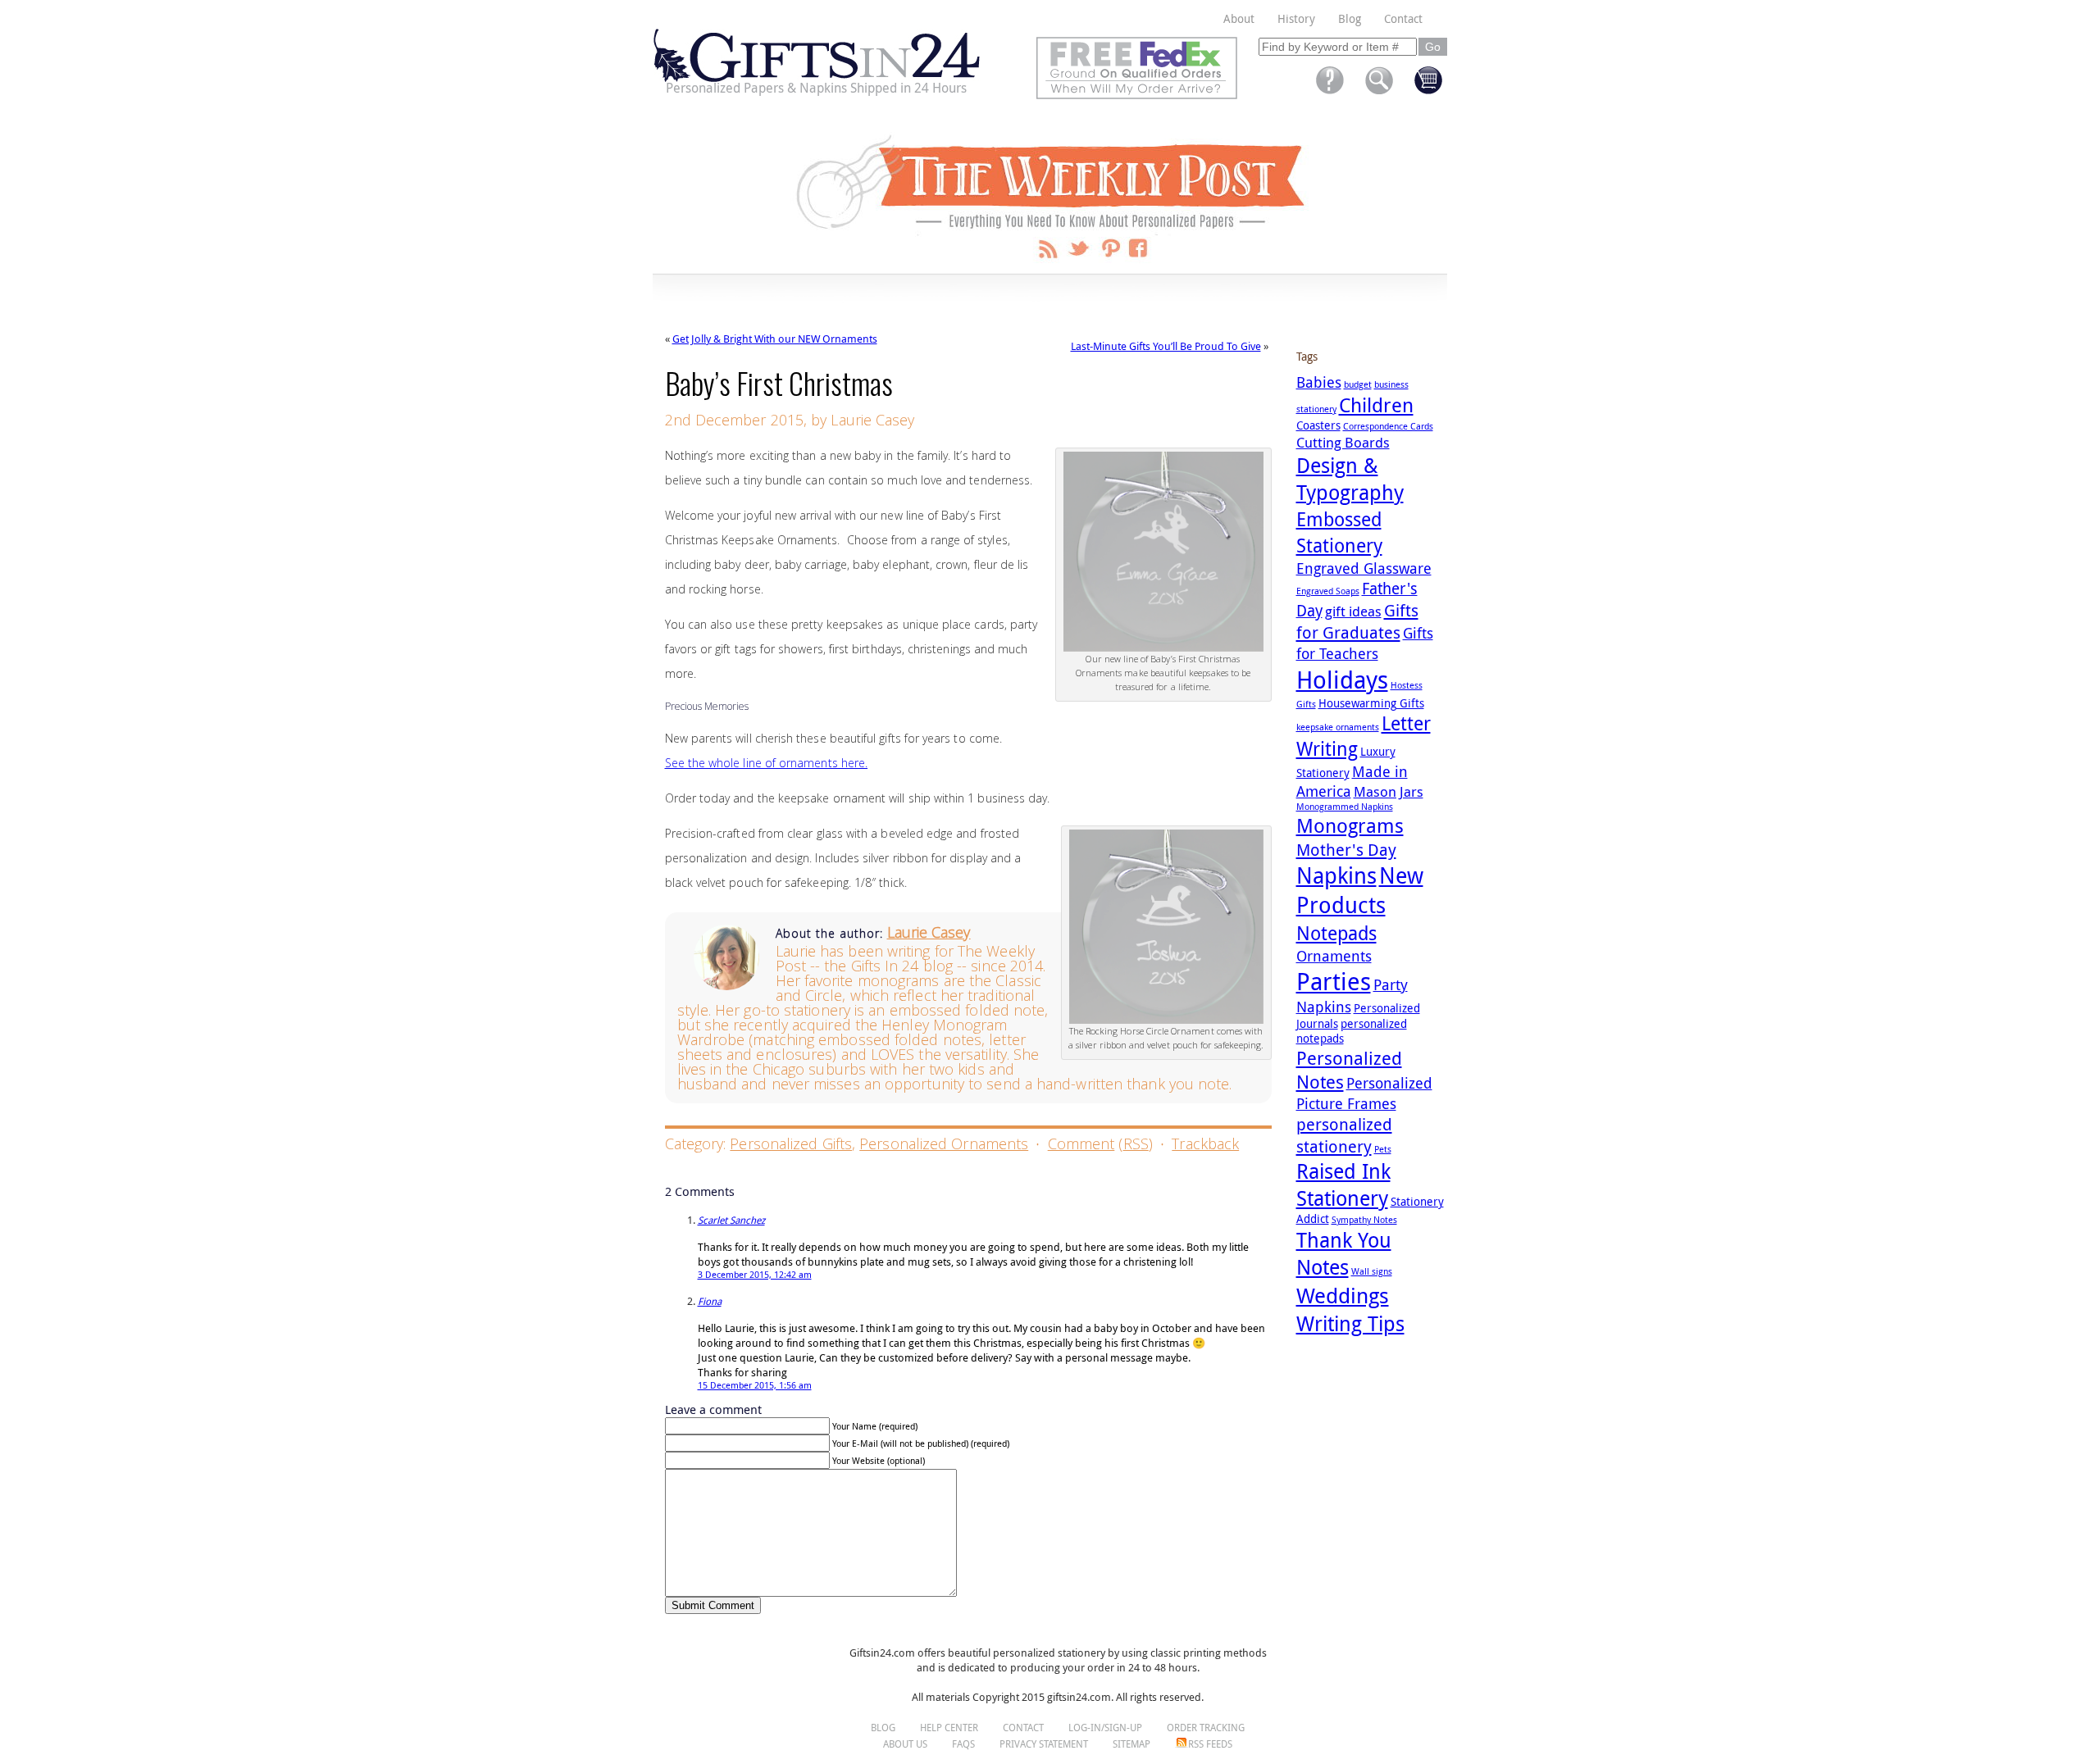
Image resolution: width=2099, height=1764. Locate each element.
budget (1358, 384)
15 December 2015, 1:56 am (755, 1385)
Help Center (949, 1727)
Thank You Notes (1344, 1253)
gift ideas (1353, 611)
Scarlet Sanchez (731, 1220)
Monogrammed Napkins (1345, 807)
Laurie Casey (929, 932)
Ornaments (1334, 956)
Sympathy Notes (1364, 1220)
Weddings (1343, 1295)
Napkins (1336, 875)
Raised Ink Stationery (1343, 1184)
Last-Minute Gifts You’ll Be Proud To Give (1166, 346)
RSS (1136, 1143)
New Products (1360, 890)
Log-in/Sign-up (1105, 1727)
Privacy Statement (1044, 1744)
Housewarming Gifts (1371, 703)
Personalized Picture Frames (1364, 1093)
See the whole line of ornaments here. (767, 763)
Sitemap (1131, 1744)
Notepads (1336, 933)
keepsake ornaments (1338, 727)
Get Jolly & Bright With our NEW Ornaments (775, 339)
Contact (1403, 18)
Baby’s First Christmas (779, 382)
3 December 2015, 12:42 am (755, 1275)
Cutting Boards (1343, 442)
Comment (1081, 1143)
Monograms (1350, 825)
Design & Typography (1350, 479)
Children (1376, 405)
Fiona (710, 1301)
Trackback (1205, 1143)
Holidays (1342, 680)
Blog (1350, 18)
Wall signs (1372, 1271)
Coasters (1318, 425)
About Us (905, 1744)
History (1296, 18)
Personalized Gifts (791, 1143)
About (1239, 18)
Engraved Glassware (1364, 568)
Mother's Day (1346, 850)
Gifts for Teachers (1365, 643)
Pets (1383, 1149)
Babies (1319, 382)
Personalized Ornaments (944, 1143)
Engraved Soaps (1328, 591)
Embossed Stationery (1339, 532)
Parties (1334, 981)
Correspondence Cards (1388, 426)
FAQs (963, 1744)
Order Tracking (1206, 1727)
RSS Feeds (1210, 1744)
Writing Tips (1350, 1323)
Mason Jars (1389, 791)
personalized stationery (1344, 1135)
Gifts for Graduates (1357, 621)
